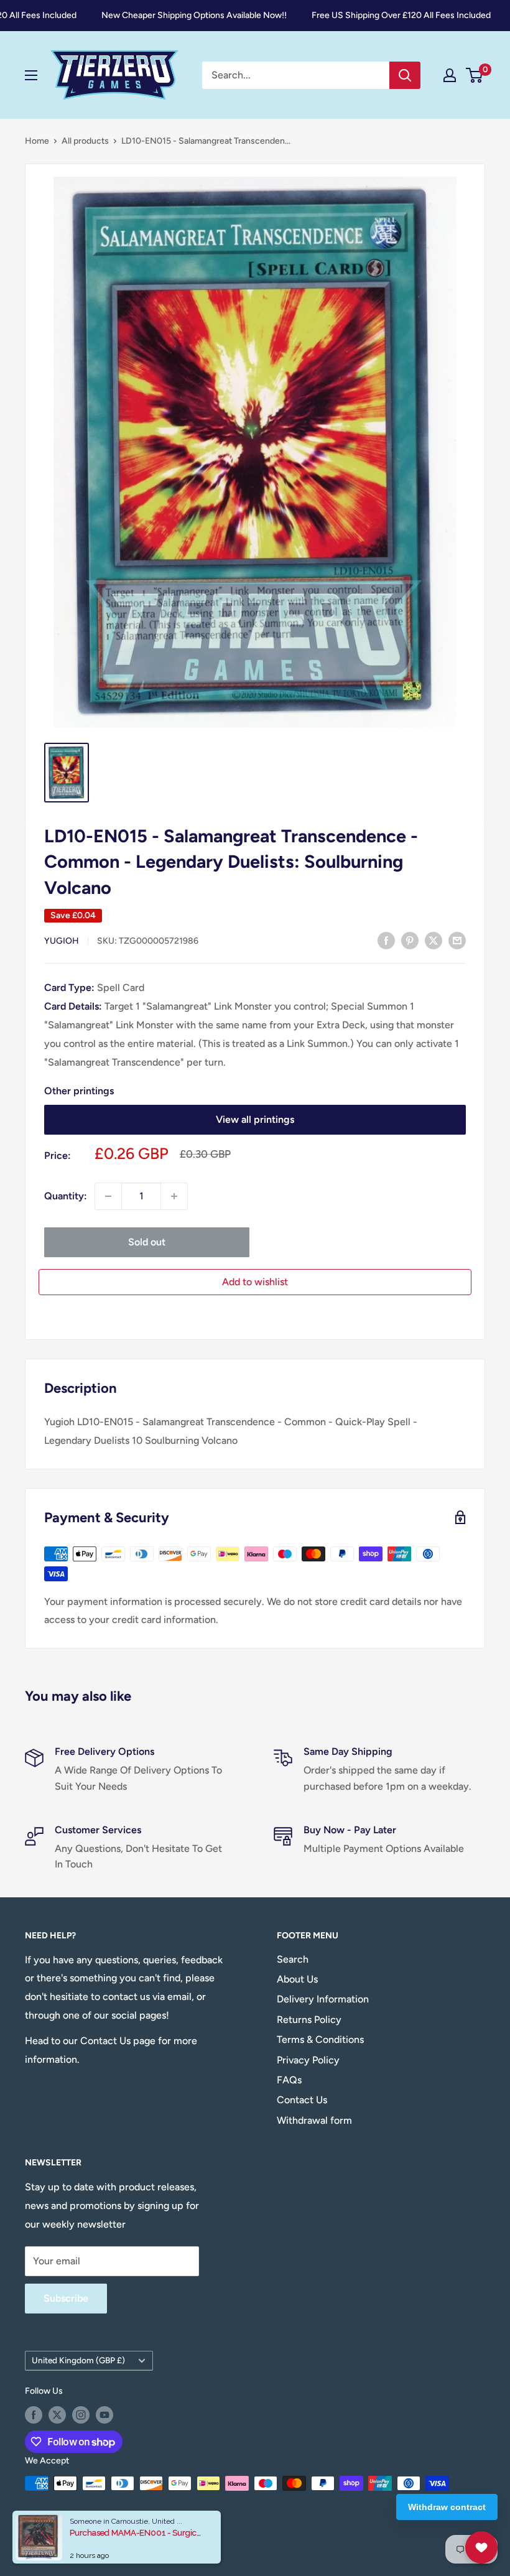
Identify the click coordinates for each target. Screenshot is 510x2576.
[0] (475, 75)
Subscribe (66, 2298)
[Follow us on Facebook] (34, 2415)
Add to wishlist (255, 1282)
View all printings (255, 1119)
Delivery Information (323, 1999)
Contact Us (302, 2100)
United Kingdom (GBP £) (78, 2360)
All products (85, 141)
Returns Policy (309, 2020)
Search (293, 1959)
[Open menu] (31, 75)
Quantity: (66, 1196)
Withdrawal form (314, 2120)
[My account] (450, 75)
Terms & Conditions (320, 2039)
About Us (297, 1979)
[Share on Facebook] (386, 940)
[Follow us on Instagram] (81, 2415)
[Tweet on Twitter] (433, 940)
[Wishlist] (481, 2547)
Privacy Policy (308, 2060)
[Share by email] (457, 940)
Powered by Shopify (64, 2536)
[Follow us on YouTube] (104, 2415)
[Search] (405, 75)
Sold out (147, 1242)
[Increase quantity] (174, 1196)
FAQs (289, 2080)
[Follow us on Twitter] (57, 2415)
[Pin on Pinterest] (410, 940)
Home (37, 141)
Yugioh (62, 941)
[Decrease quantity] (108, 1196)
